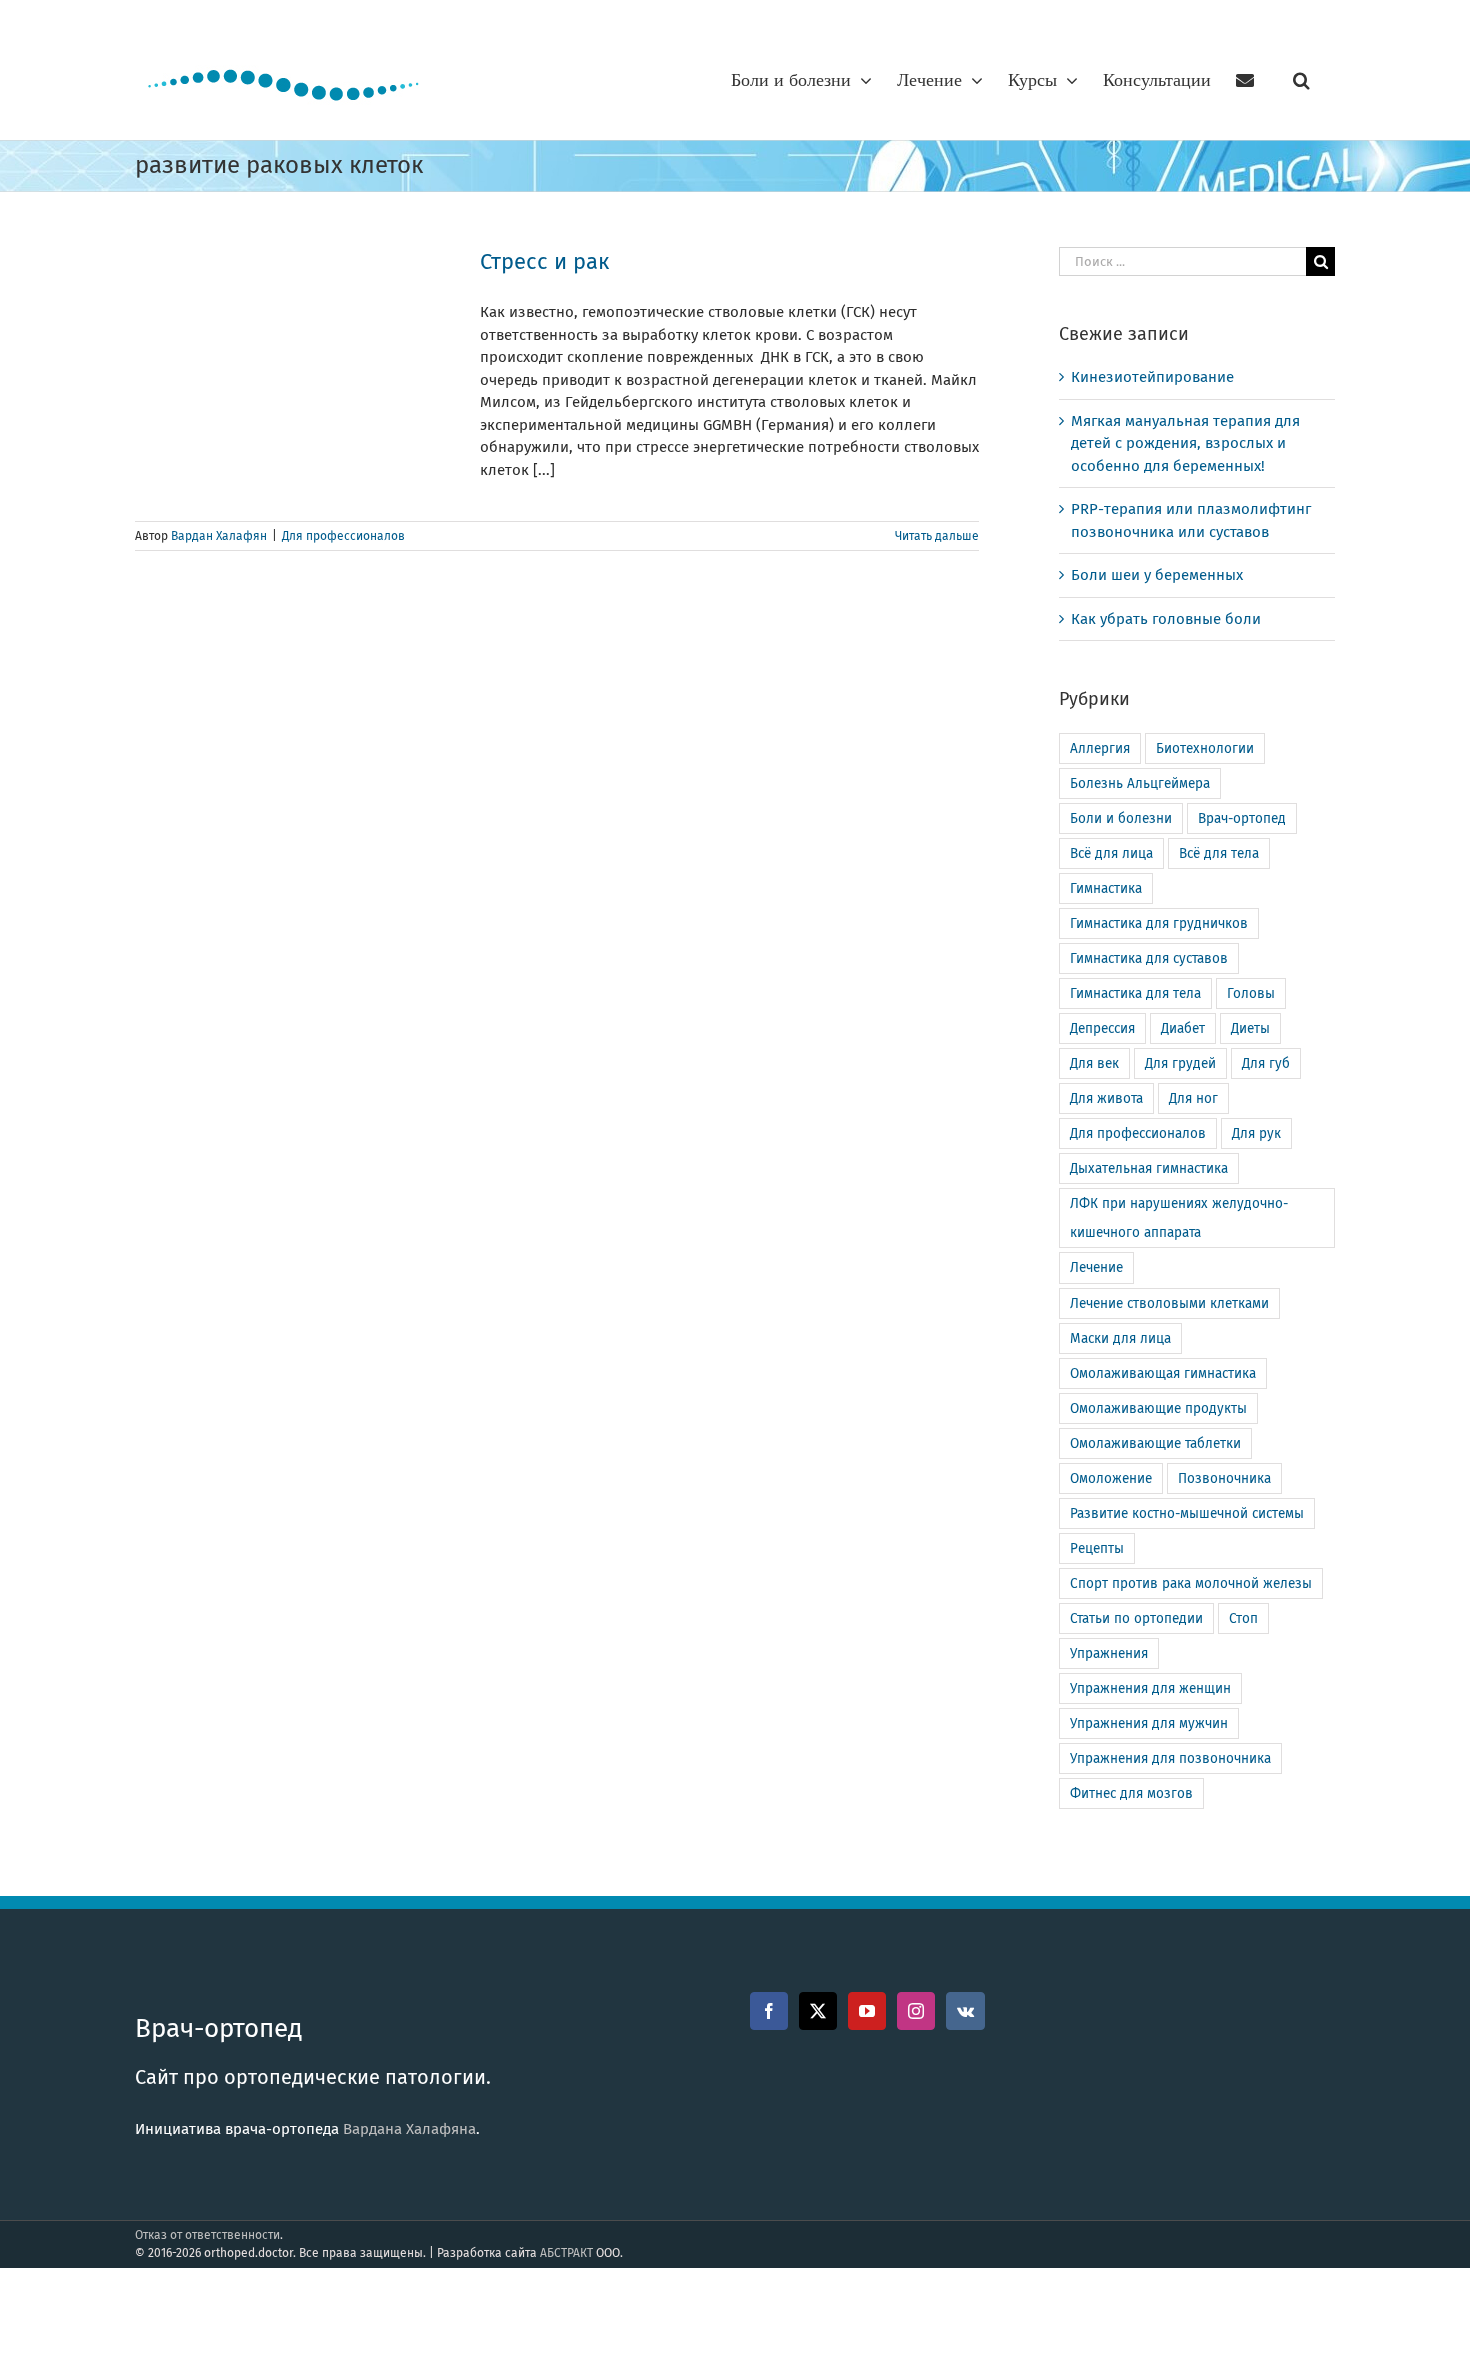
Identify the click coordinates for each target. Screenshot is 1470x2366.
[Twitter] (818, 2011)
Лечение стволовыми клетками (1169, 1303)
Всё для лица (1111, 853)
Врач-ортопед (1242, 818)
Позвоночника (1224, 1478)
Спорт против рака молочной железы (1191, 1583)
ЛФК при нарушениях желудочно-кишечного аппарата (1179, 1218)
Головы (1251, 993)
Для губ (1266, 1063)
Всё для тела (1219, 853)
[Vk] (965, 2011)
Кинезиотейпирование (1152, 377)
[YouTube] (867, 2011)
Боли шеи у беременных (1157, 575)
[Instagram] (916, 2011)
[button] (1301, 80)
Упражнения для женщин (1150, 1688)
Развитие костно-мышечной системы (1187, 1513)
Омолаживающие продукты (1158, 1408)
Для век (1094, 1063)
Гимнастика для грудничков (1159, 923)
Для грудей (1180, 1063)
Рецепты (1097, 1548)
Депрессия (1102, 1028)
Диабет (1183, 1028)
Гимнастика (1106, 888)
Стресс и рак (544, 261)
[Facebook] (769, 2011)
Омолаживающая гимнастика (1163, 1373)
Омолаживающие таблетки (1155, 1443)
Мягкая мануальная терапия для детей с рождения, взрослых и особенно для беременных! (1185, 443)
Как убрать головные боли (1166, 619)
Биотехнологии (1205, 748)
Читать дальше (937, 536)
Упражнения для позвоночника (1170, 1758)
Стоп (1243, 1618)
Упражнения (1109, 1653)
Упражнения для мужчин (1149, 1723)
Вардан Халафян (219, 536)
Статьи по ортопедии (1136, 1618)
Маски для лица (1120, 1338)
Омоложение (1111, 1478)
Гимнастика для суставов (1149, 958)
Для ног (1193, 1098)
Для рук (1256, 1133)
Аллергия (1100, 748)
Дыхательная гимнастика (1149, 1168)
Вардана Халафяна (409, 2129)
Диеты (1250, 1028)
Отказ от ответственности (207, 2235)
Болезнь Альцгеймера (1140, 783)
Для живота (1106, 1098)
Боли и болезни (1121, 818)
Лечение (1096, 1267)
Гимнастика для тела (1135, 993)
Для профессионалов (343, 536)
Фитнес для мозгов (1131, 1793)
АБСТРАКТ (566, 2253)
